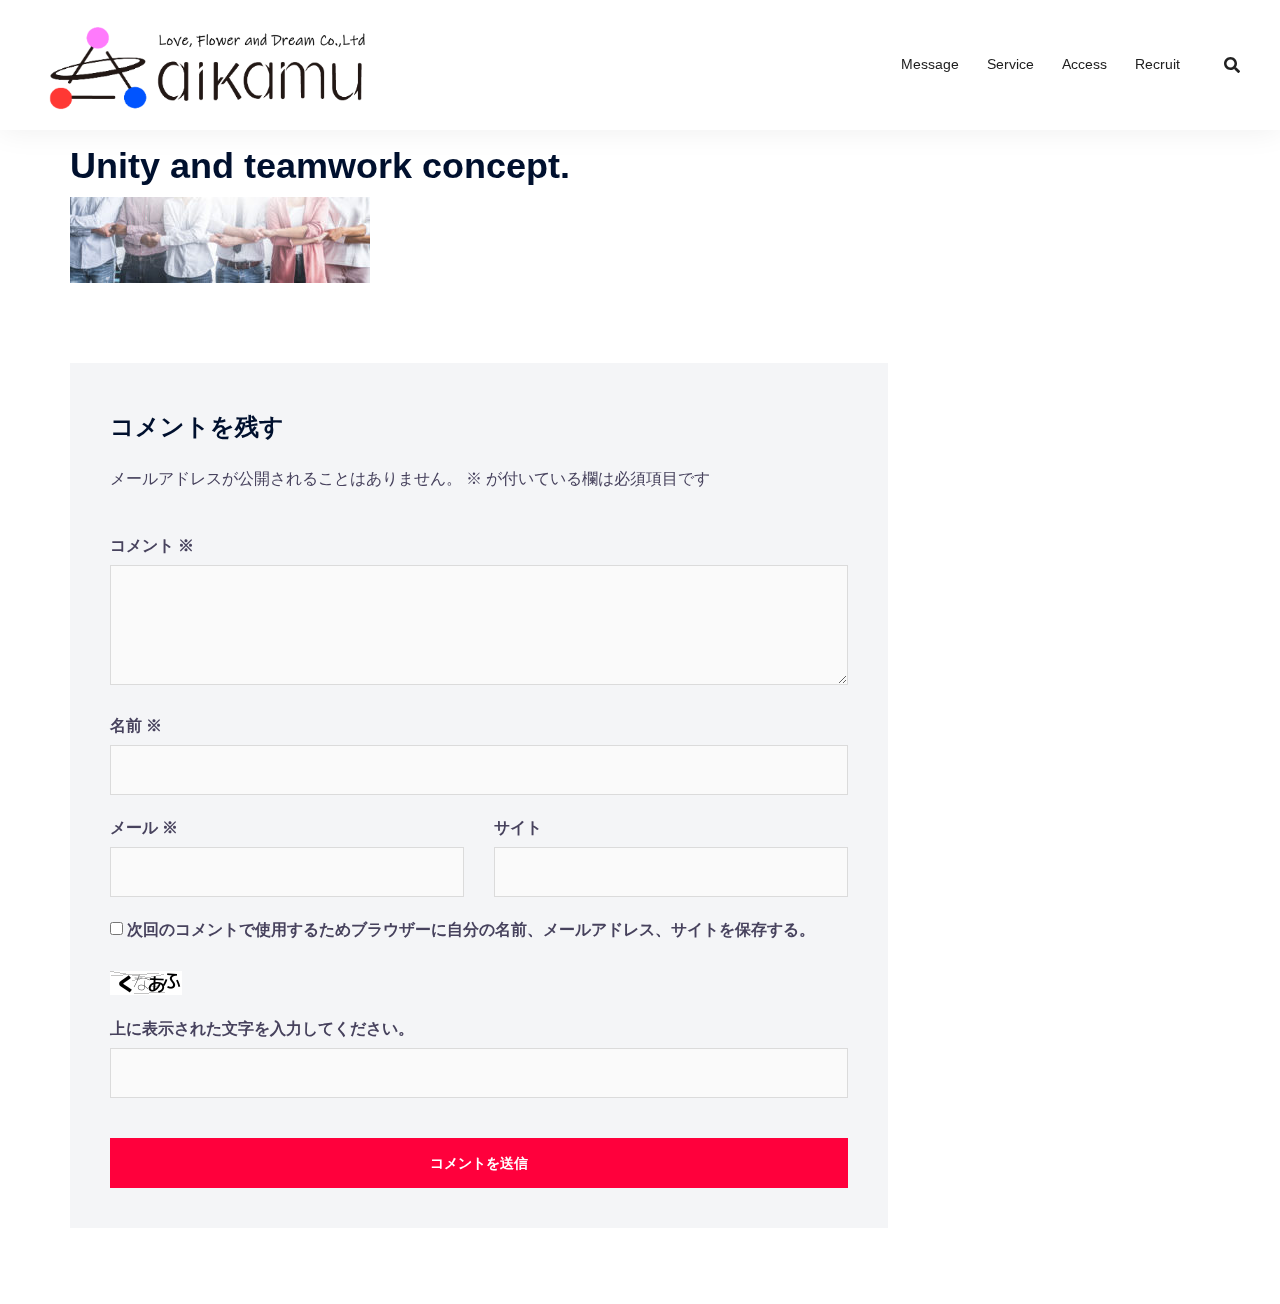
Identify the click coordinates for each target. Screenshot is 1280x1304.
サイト (518, 827)
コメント (152, 545)
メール (144, 827)
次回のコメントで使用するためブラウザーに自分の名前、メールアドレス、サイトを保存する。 (471, 929)
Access (1084, 64)
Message (930, 64)
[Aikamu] (208, 63)
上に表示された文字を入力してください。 (262, 1028)
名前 (136, 725)
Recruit (1157, 64)
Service (1010, 64)
